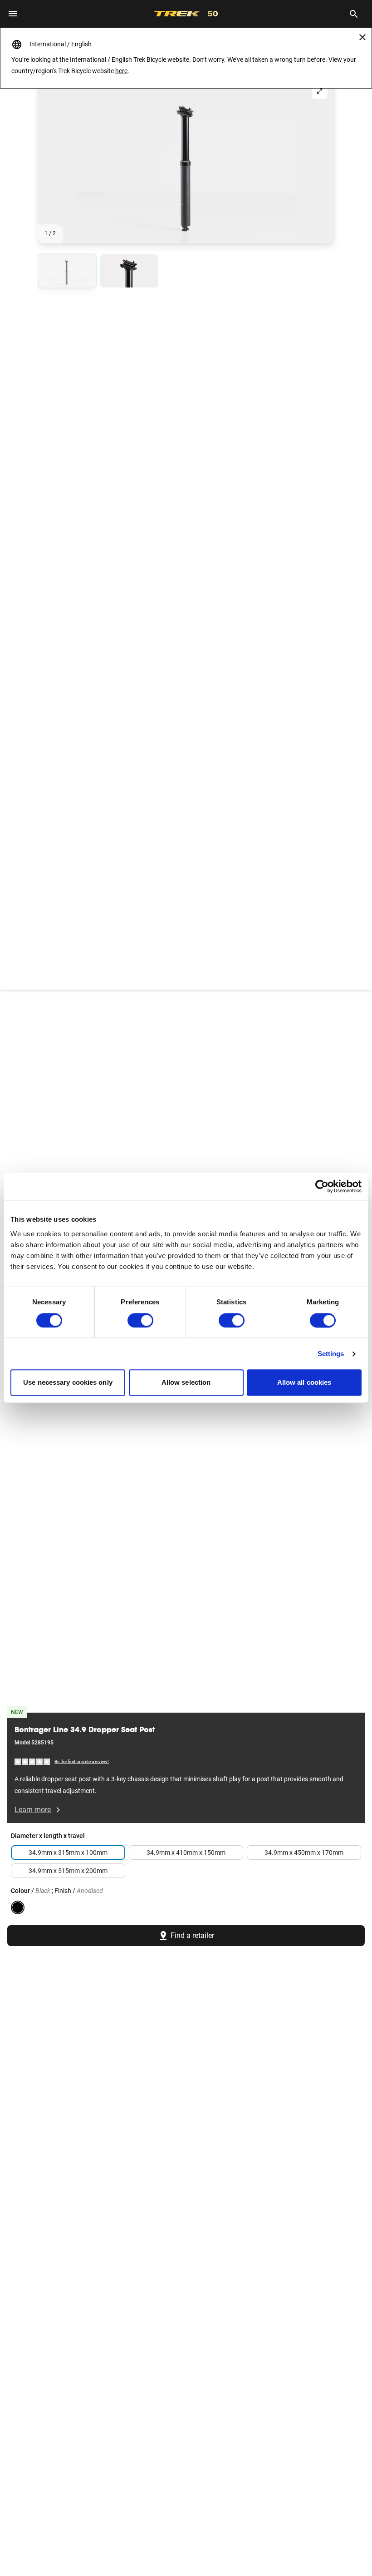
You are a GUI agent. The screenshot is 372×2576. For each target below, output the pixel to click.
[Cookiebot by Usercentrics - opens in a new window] (322, 1186)
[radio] (67, 271)
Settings (331, 1354)
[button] (186, 160)
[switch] (140, 1320)
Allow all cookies (304, 1383)
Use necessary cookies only (68, 1383)
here (121, 71)
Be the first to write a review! (82, 1761)
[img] (33, 1761)
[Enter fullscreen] (320, 91)
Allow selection (186, 1383)
